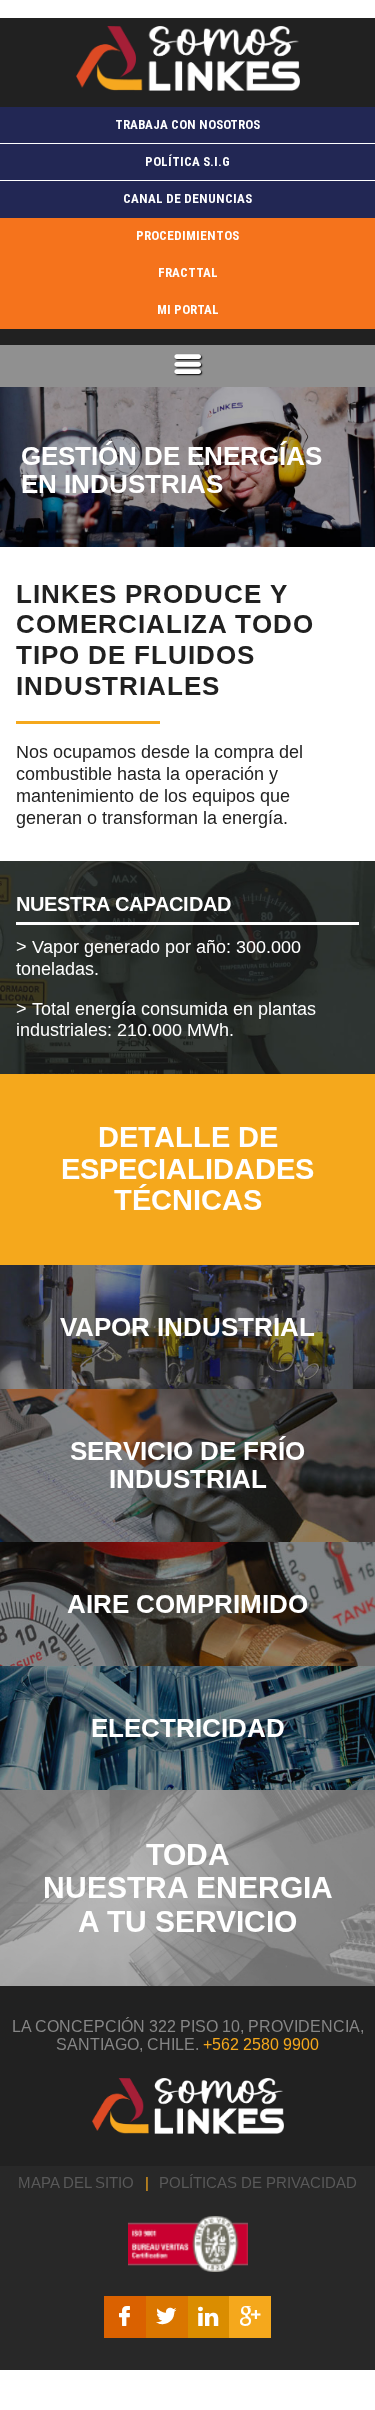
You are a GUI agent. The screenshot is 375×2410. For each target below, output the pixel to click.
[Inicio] (188, 58)
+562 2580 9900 (261, 2044)
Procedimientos (187, 235)
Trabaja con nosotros (187, 124)
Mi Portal (188, 309)
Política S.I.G (187, 161)
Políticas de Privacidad (258, 2182)
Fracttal (188, 272)
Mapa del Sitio (76, 2182)
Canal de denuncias (187, 198)
